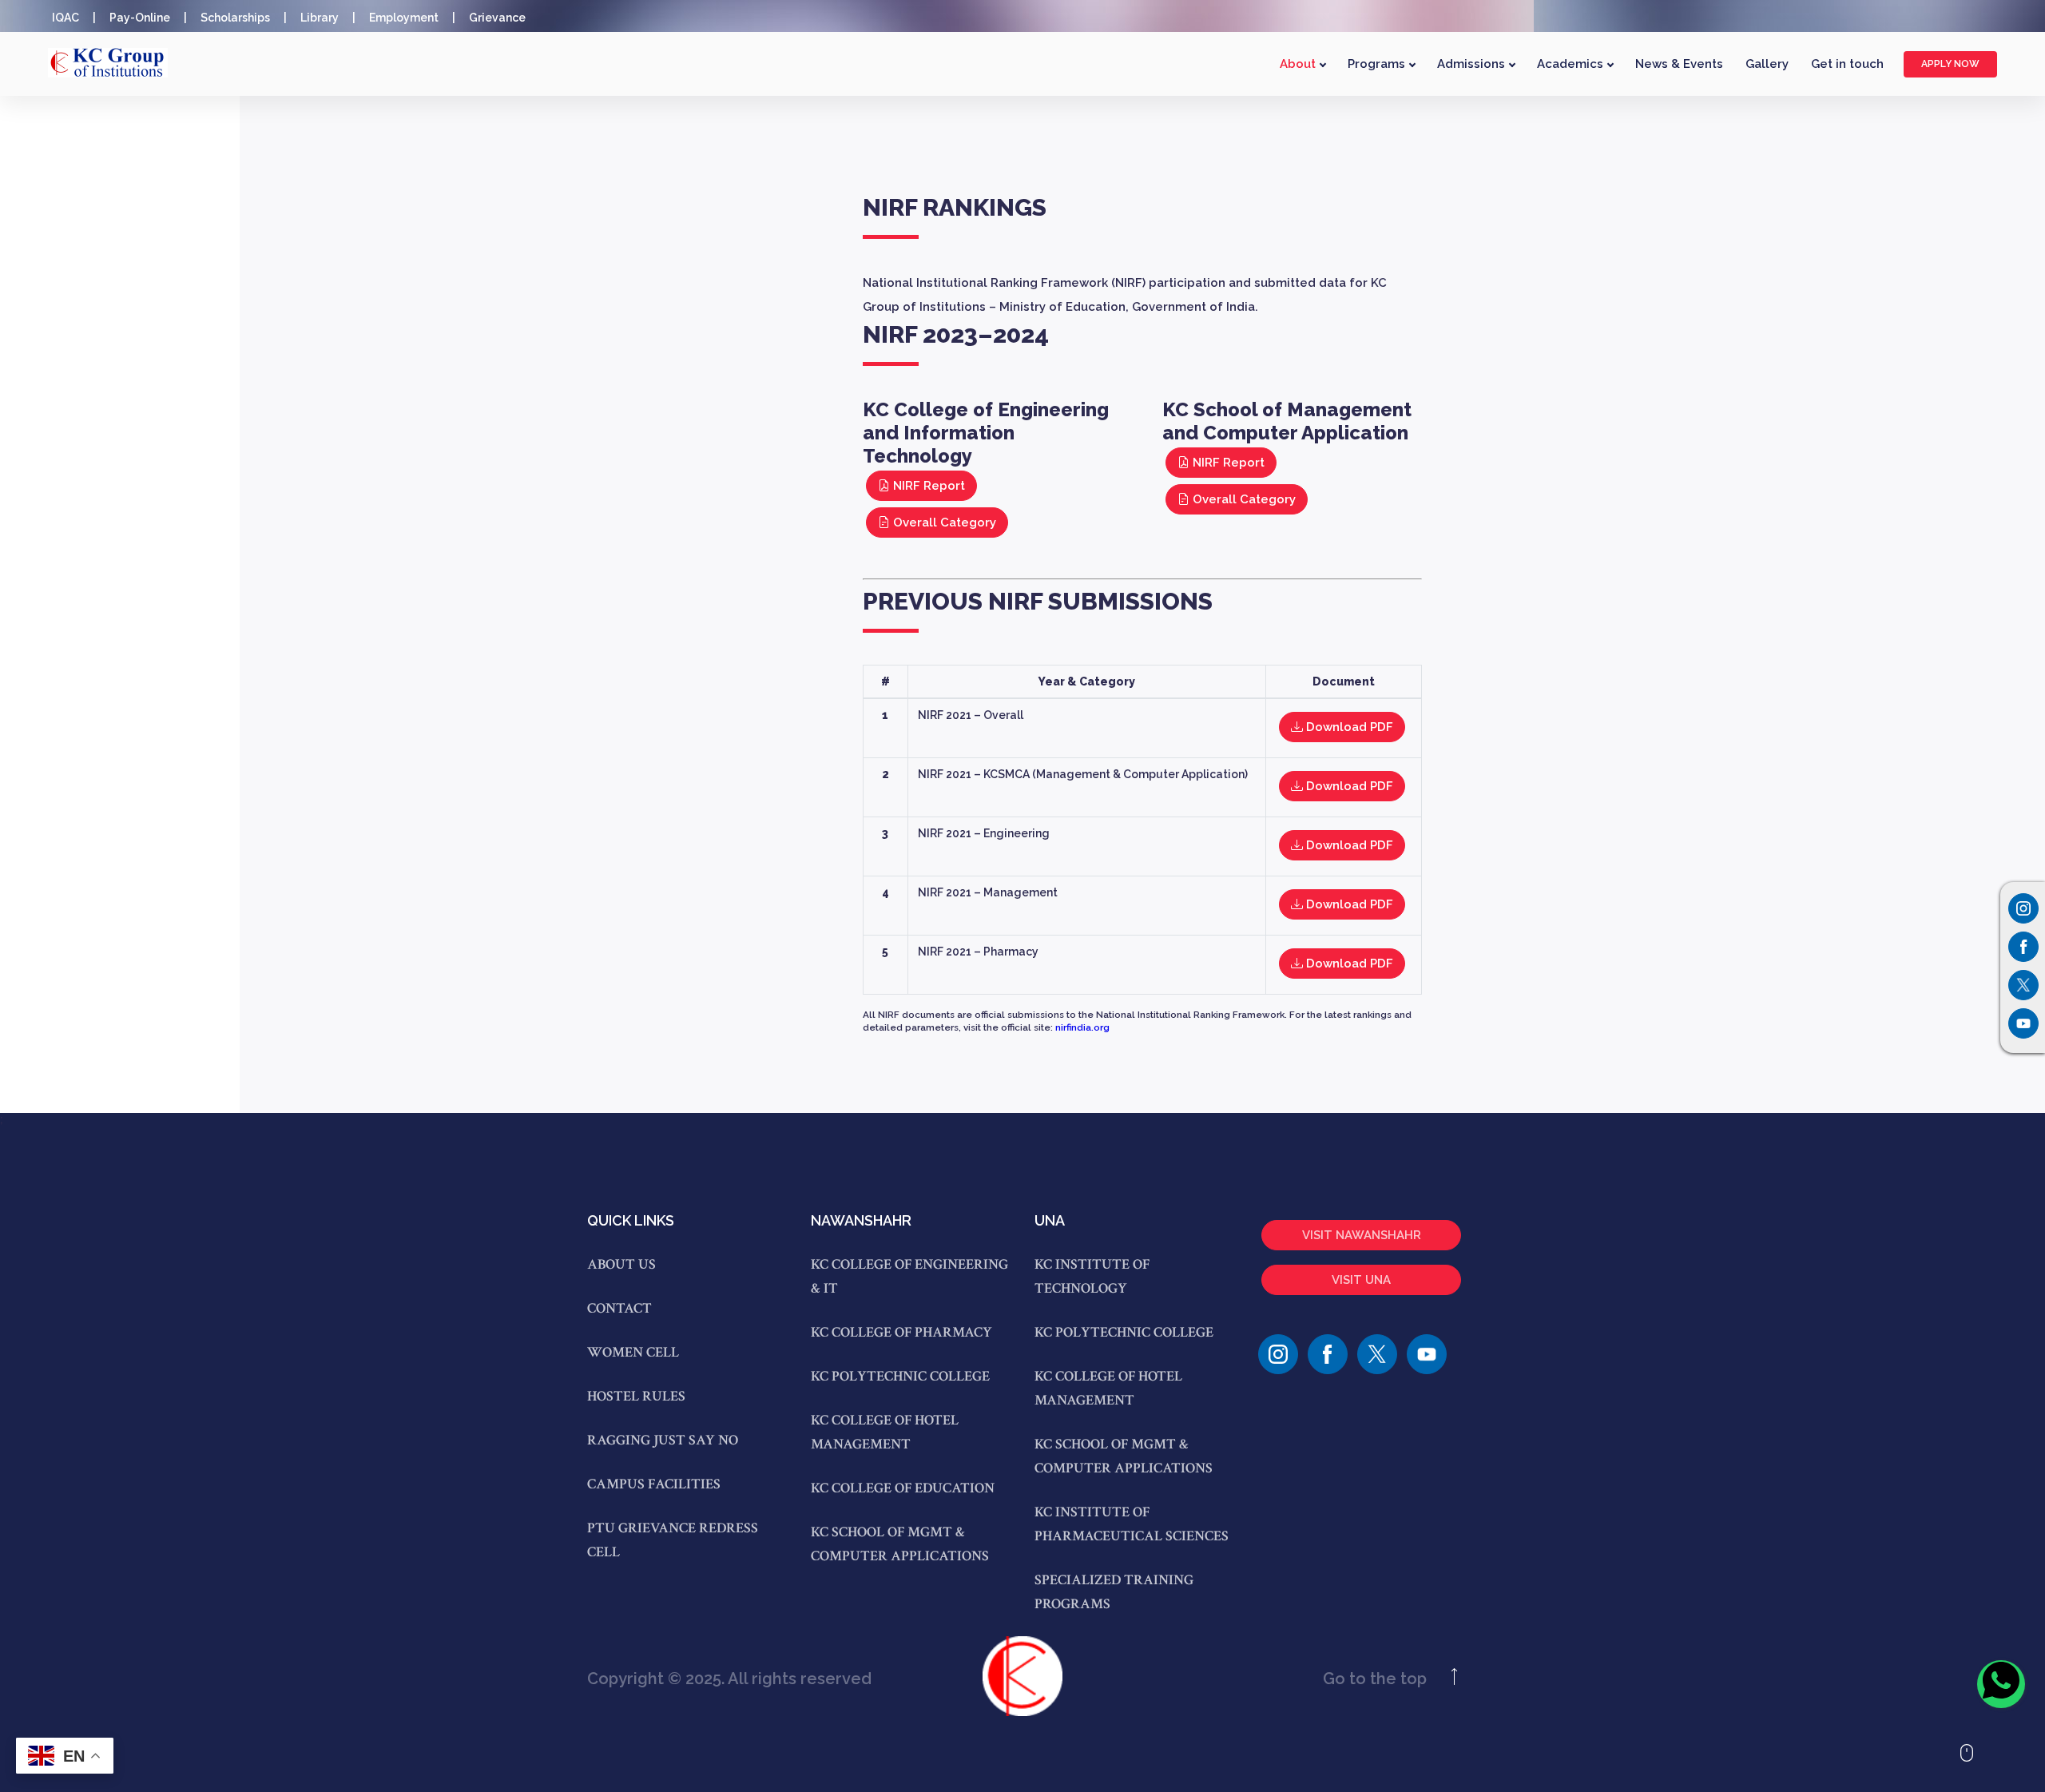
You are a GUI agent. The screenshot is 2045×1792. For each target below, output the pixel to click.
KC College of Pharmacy (901, 1332)
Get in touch (1847, 64)
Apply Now (1950, 64)
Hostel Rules (636, 1396)
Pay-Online (140, 18)
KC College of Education (903, 1488)
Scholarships (235, 18)
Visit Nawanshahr (1362, 1235)
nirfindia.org (1082, 1027)
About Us (621, 1264)
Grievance (497, 18)
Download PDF (1348, 727)
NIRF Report (927, 486)
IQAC (66, 18)
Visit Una (1361, 1280)
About (1299, 64)
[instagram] (1278, 1354)
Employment (404, 18)
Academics (1572, 64)
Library (320, 18)
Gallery (1767, 64)
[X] (1377, 1354)
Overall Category (943, 523)
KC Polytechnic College (900, 1376)
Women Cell (633, 1352)
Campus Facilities (654, 1484)
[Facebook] (1328, 1354)
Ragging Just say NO (663, 1440)
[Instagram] (2023, 908)
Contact (619, 1308)
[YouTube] (1427, 1354)
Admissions (1473, 64)
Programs (1378, 64)
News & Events (1679, 64)
